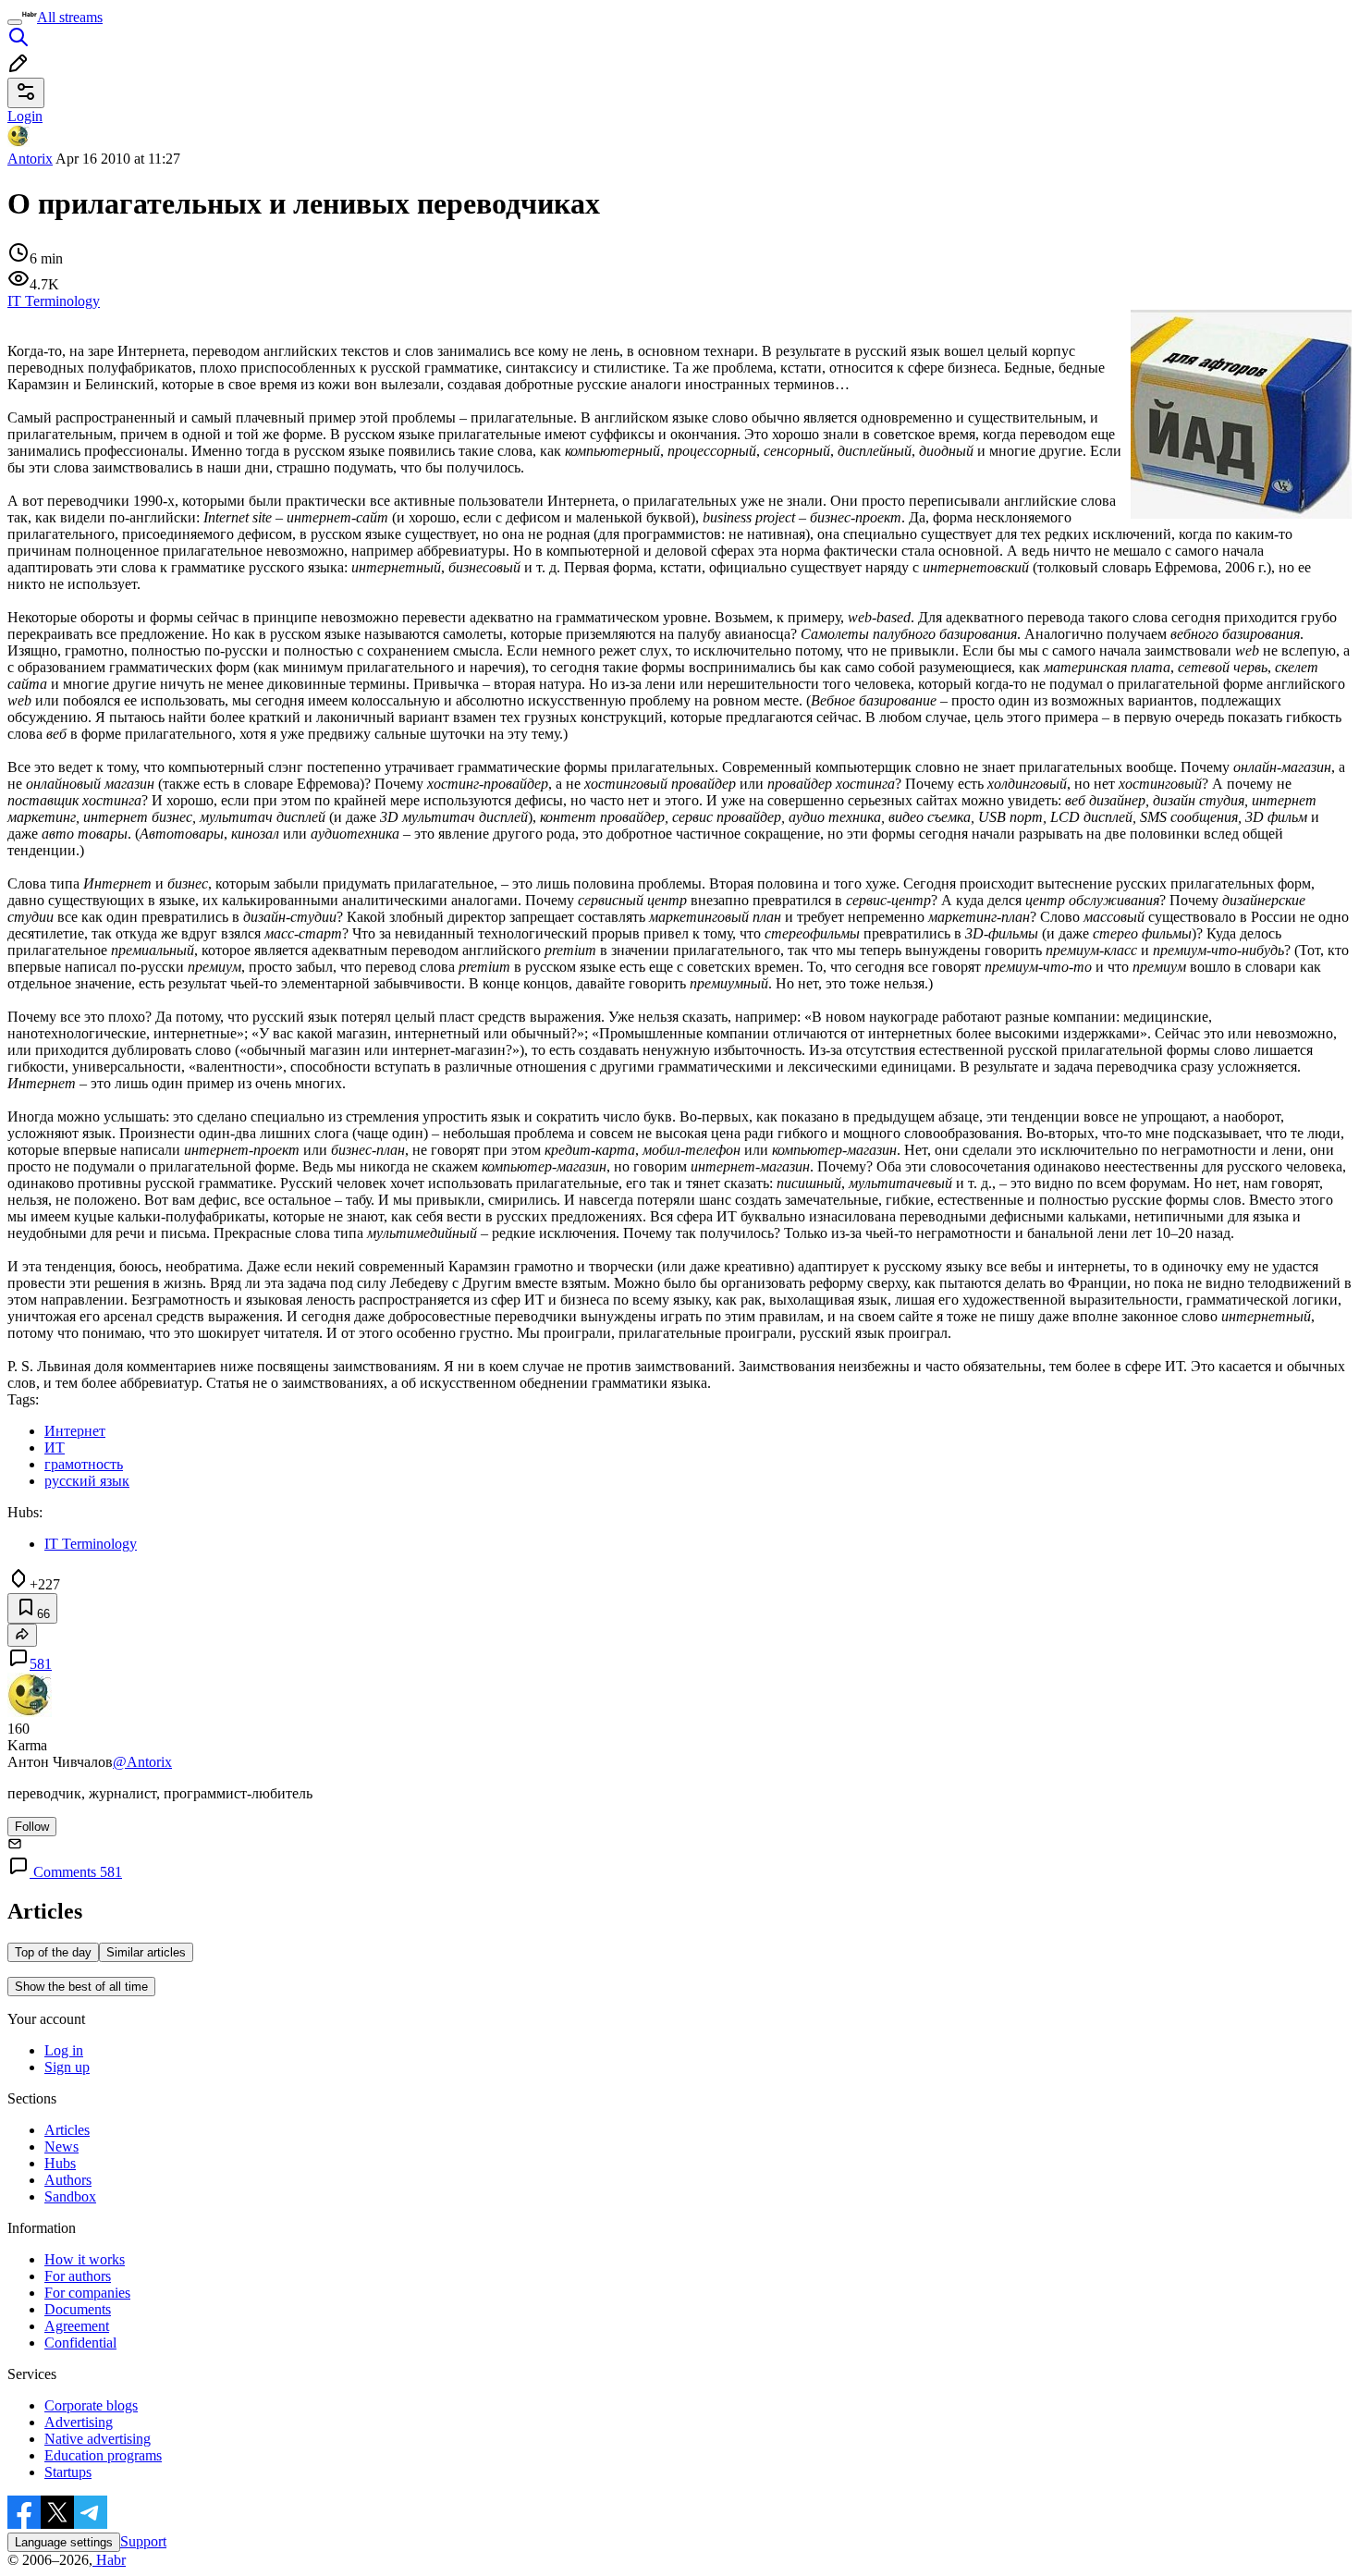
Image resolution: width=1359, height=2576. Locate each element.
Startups (68, 2472)
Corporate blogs (91, 2405)
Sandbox (70, 2196)
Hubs (60, 2163)
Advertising (79, 2422)
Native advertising (98, 2439)
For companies (87, 2293)
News (61, 2147)
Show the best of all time (81, 1987)
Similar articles (146, 1952)
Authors (68, 2180)
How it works (85, 2259)
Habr (109, 2560)
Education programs (103, 2455)
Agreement (77, 2326)
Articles (67, 2130)
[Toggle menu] (15, 22)
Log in (64, 2050)
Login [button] (25, 116)
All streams (70, 17)
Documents (78, 2309)
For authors (78, 2276)
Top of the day (53, 1952)
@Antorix (142, 1762)
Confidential (80, 2343)
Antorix (30, 159)
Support (143, 2541)
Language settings (64, 2542)
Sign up (67, 2067)
